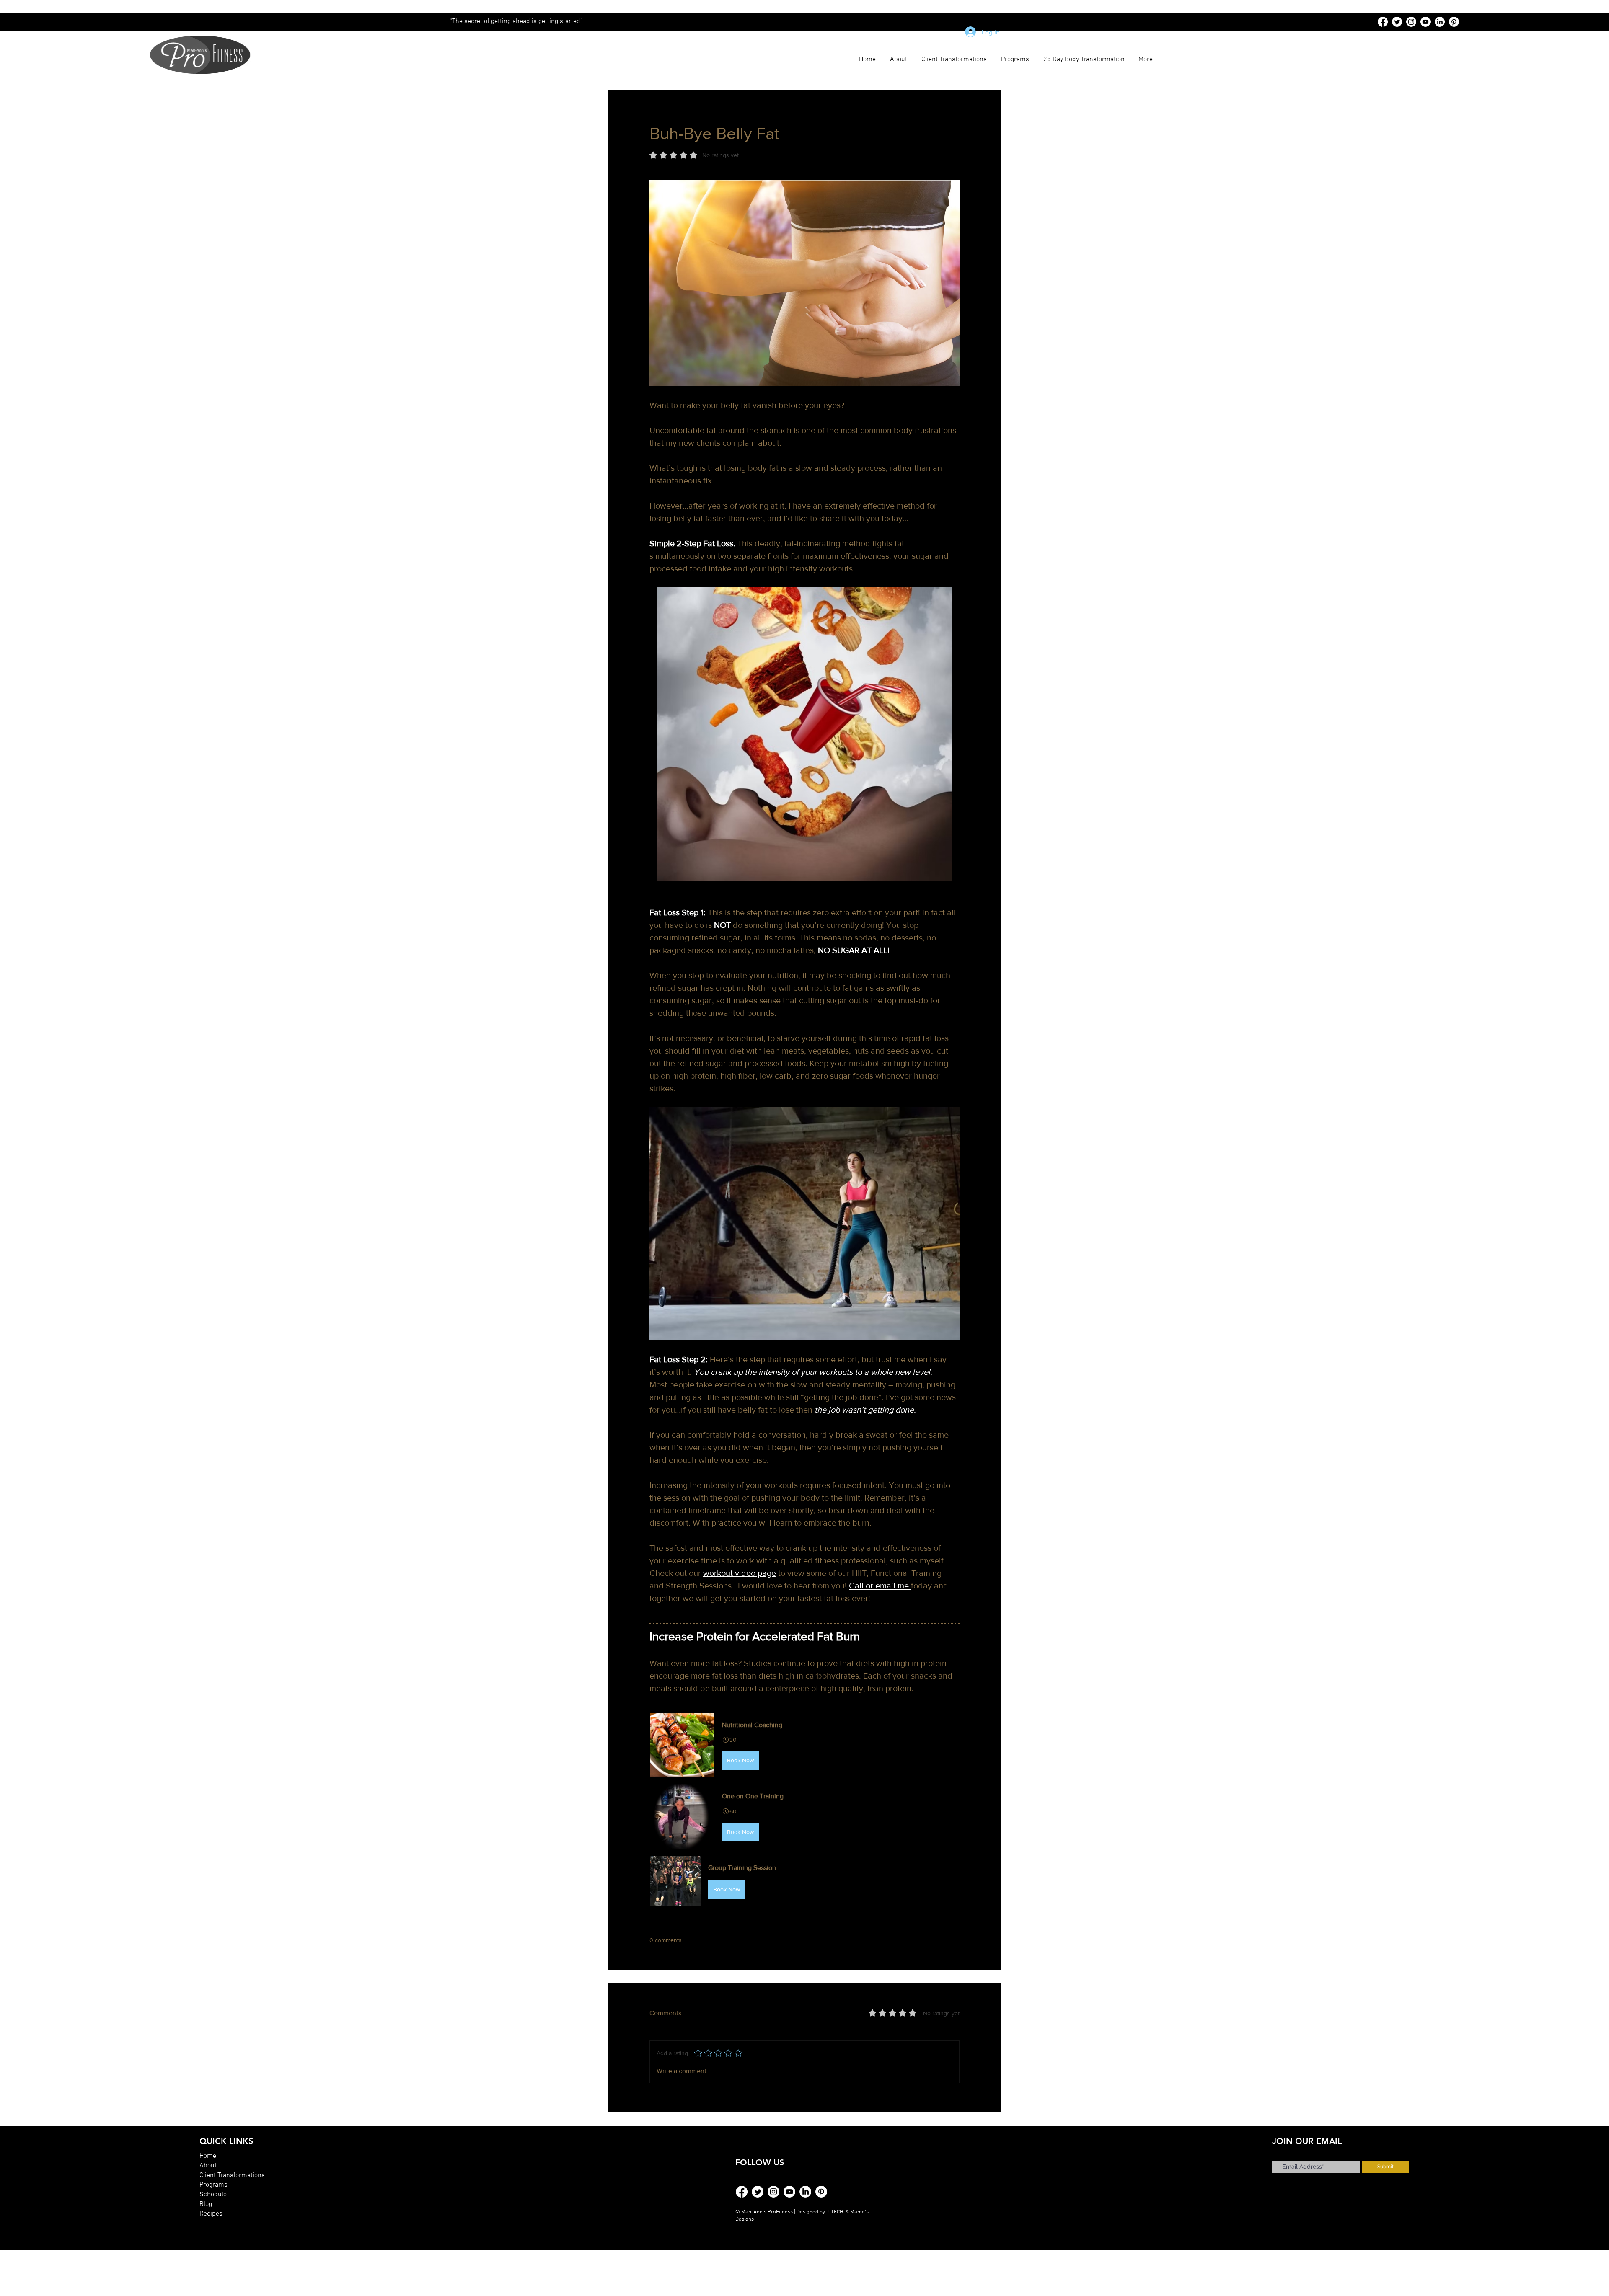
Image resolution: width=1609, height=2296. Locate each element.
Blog (206, 2204)
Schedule (213, 2195)
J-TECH (835, 2212)
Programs (213, 2185)
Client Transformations (232, 2175)
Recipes (211, 2214)
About (208, 2166)
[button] (804, 1745)
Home (208, 2156)
